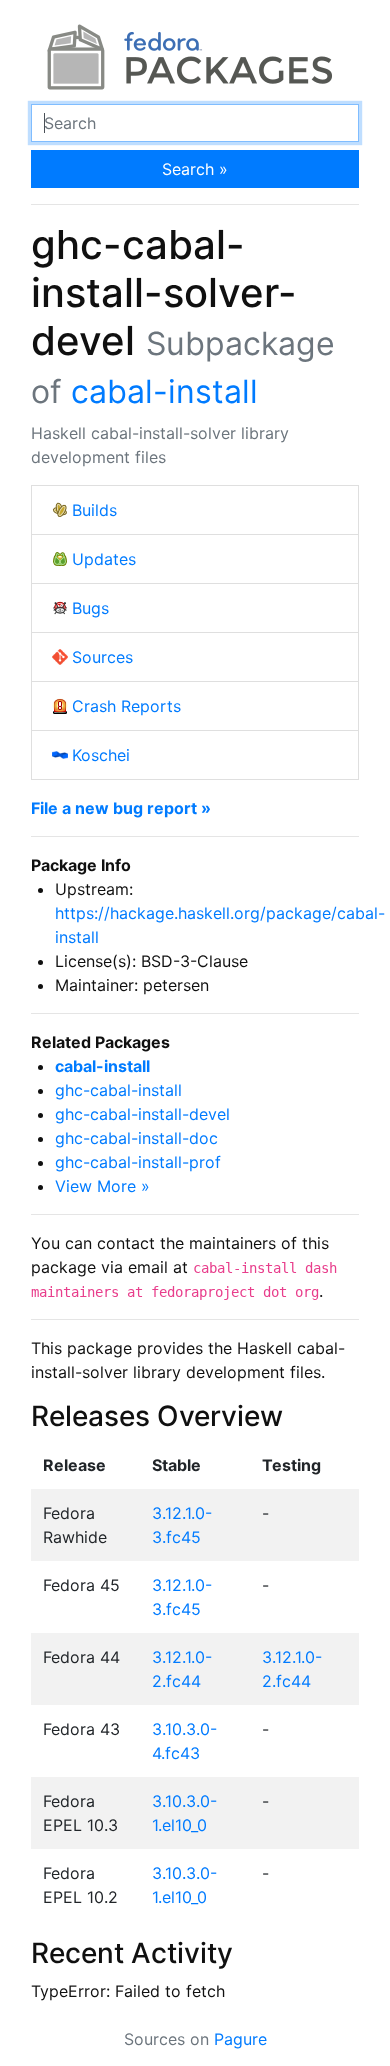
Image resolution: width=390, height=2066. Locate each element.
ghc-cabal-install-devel (142, 1114)
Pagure (240, 2039)
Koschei (101, 755)
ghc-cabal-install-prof (138, 1162)
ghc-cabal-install (118, 1090)
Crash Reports (126, 706)
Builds (94, 510)
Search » (195, 169)
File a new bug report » (121, 808)
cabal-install (164, 391)
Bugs (90, 608)
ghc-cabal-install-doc (136, 1138)
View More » (102, 1186)
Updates (104, 559)
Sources (102, 657)
